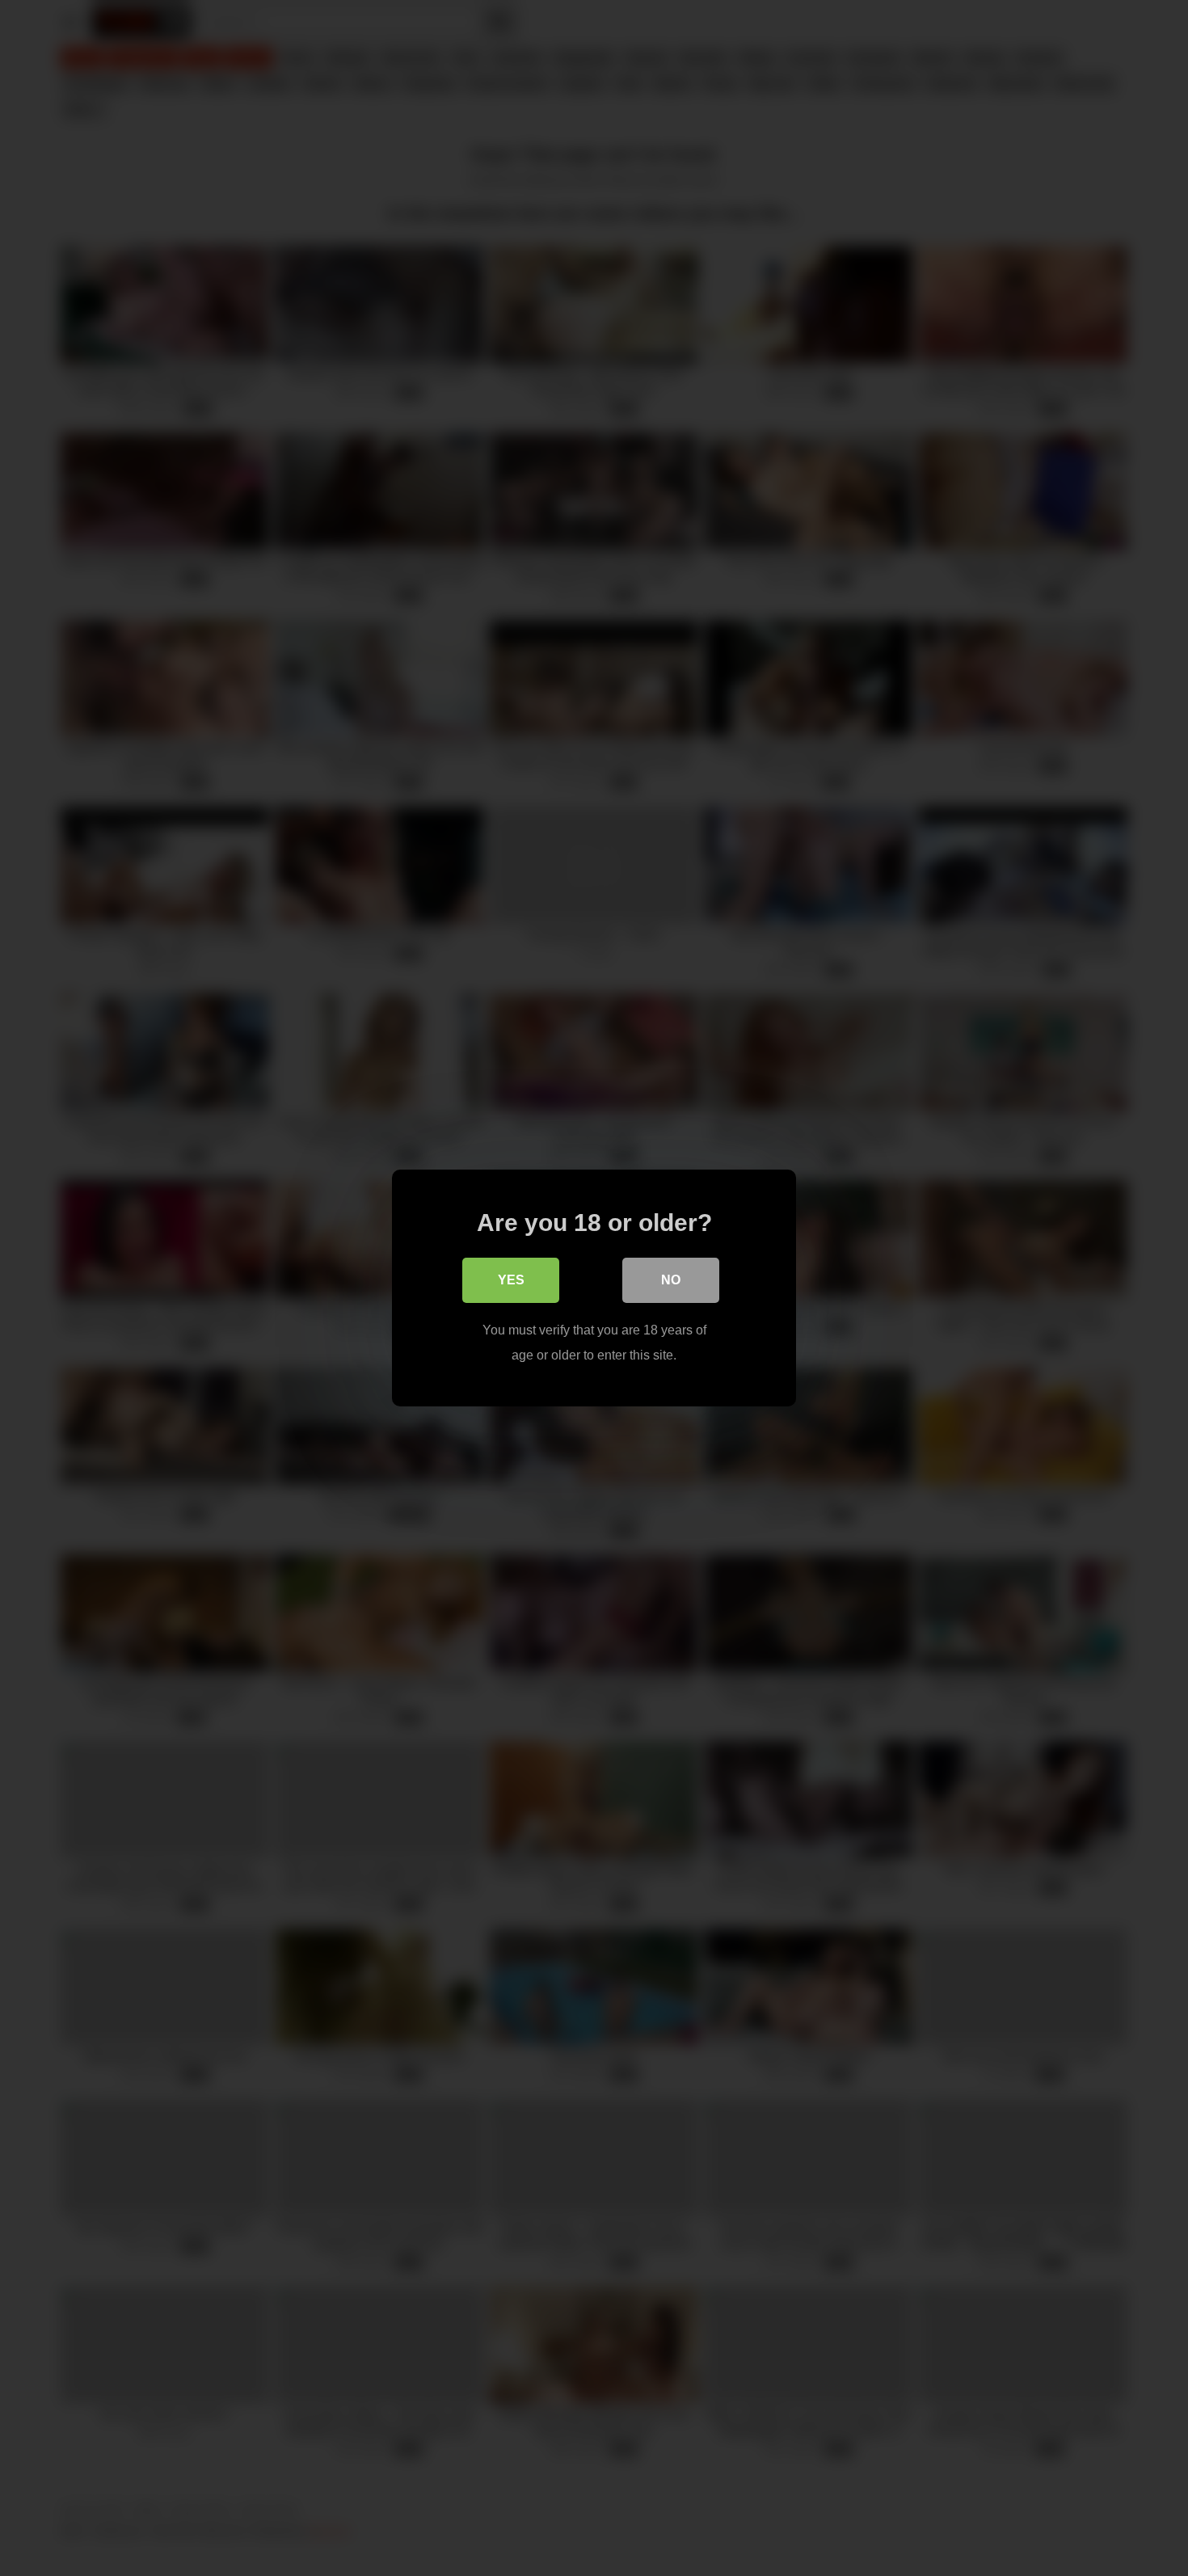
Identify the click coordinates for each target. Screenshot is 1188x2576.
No (671, 1280)
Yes (511, 1280)
